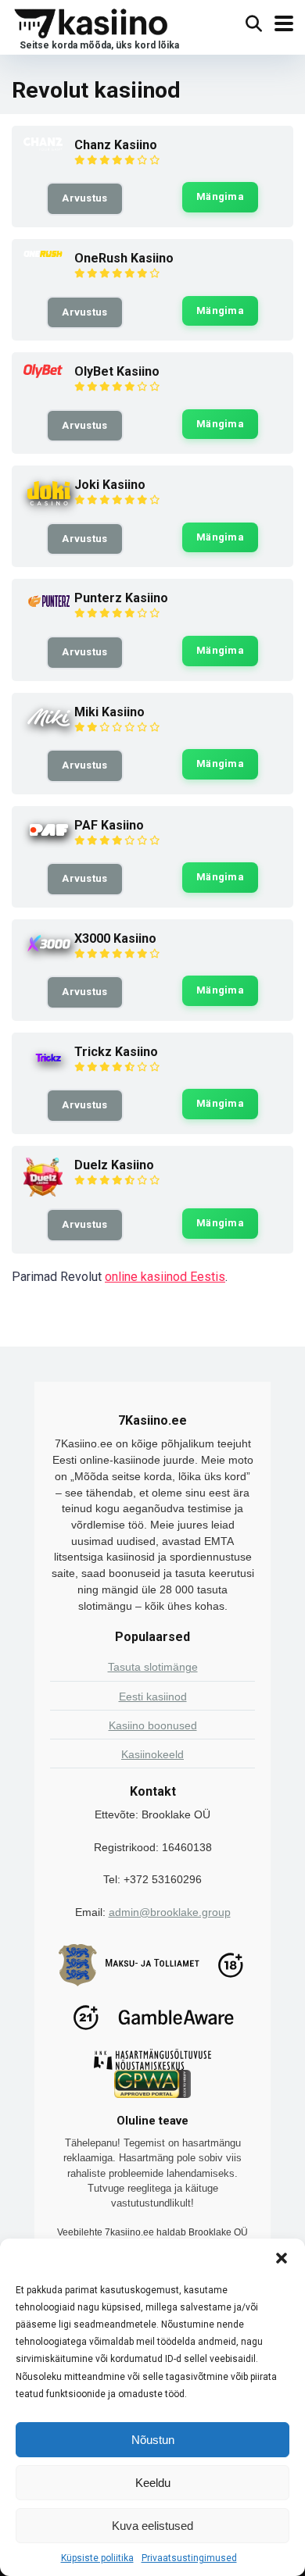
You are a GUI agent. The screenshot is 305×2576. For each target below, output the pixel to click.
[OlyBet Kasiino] (43, 374)
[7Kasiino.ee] (95, 27)
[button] (282, 2258)
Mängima (220, 196)
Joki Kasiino (110, 485)
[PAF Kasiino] (49, 838)
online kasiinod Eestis (165, 1277)
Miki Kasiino (109, 712)
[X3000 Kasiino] (49, 952)
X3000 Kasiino (115, 938)
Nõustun (153, 2440)
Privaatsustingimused (189, 2558)
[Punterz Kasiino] (49, 607)
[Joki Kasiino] (49, 505)
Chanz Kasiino (116, 145)
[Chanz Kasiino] (43, 146)
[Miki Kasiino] (49, 726)
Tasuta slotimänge (153, 1667)
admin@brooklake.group (170, 1912)
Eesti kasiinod (153, 1697)
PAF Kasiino (109, 825)
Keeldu (153, 2483)
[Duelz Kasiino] (43, 1192)
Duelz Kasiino (114, 1165)
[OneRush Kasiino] (43, 253)
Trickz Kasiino (116, 1052)
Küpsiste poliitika (97, 2558)
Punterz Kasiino (121, 598)
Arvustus (84, 198)
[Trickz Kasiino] (49, 1068)
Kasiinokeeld (152, 1754)
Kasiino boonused (153, 1725)
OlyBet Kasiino (117, 371)
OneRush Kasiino (124, 258)
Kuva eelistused (152, 2526)
